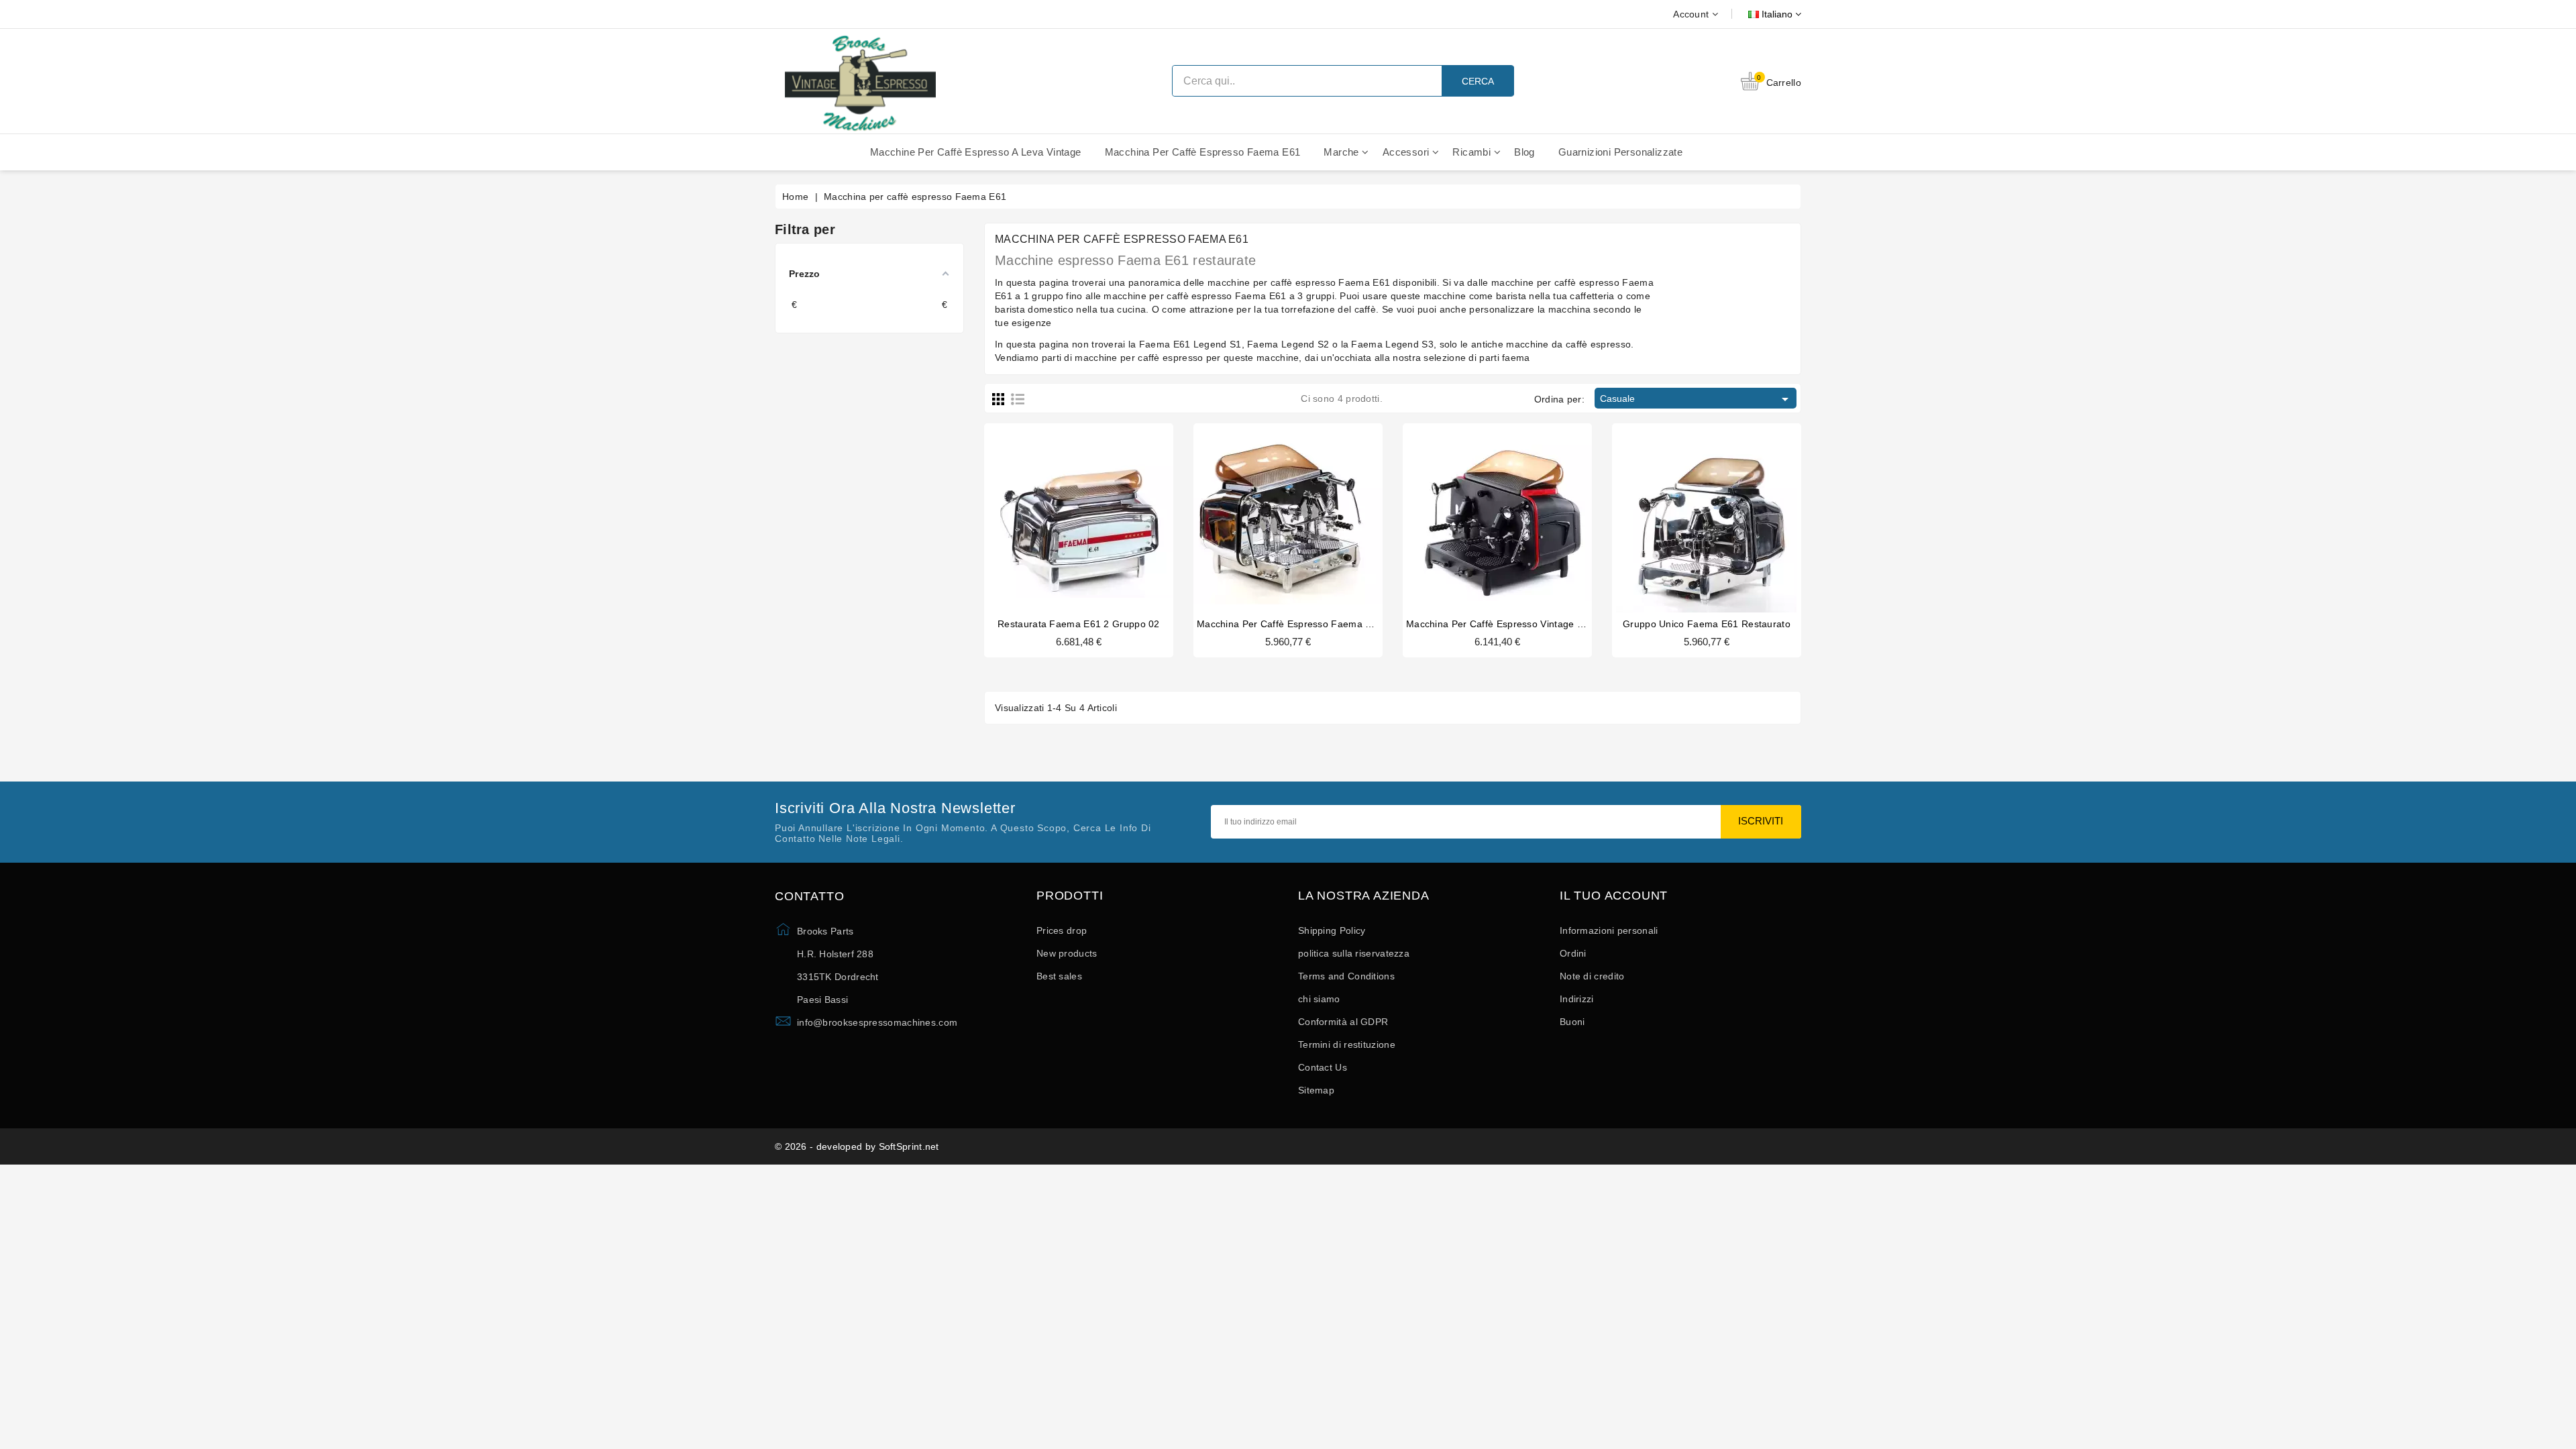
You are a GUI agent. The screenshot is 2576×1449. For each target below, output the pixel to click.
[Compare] (1077, 511)
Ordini (1573, 953)
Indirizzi (1577, 999)
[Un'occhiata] (1104, 511)
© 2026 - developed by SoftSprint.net (857, 1146)
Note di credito (1592, 976)
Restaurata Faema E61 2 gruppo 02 (1079, 624)
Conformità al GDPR (1343, 1022)
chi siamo (1319, 999)
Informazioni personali (1609, 930)
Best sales (1059, 976)
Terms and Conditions (1346, 976)
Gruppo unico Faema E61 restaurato (1707, 624)
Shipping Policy (1332, 930)
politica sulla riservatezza (1354, 953)
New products (1067, 953)
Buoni (1572, 1022)
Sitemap (1316, 1090)
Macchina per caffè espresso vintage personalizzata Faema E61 (1551, 624)
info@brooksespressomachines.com (877, 1022)
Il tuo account (1614, 896)
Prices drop (1062, 930)
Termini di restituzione (1347, 1044)
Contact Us (1323, 1067)
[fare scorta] (1053, 511)
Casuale (1697, 399)
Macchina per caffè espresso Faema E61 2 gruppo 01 (1319, 624)
